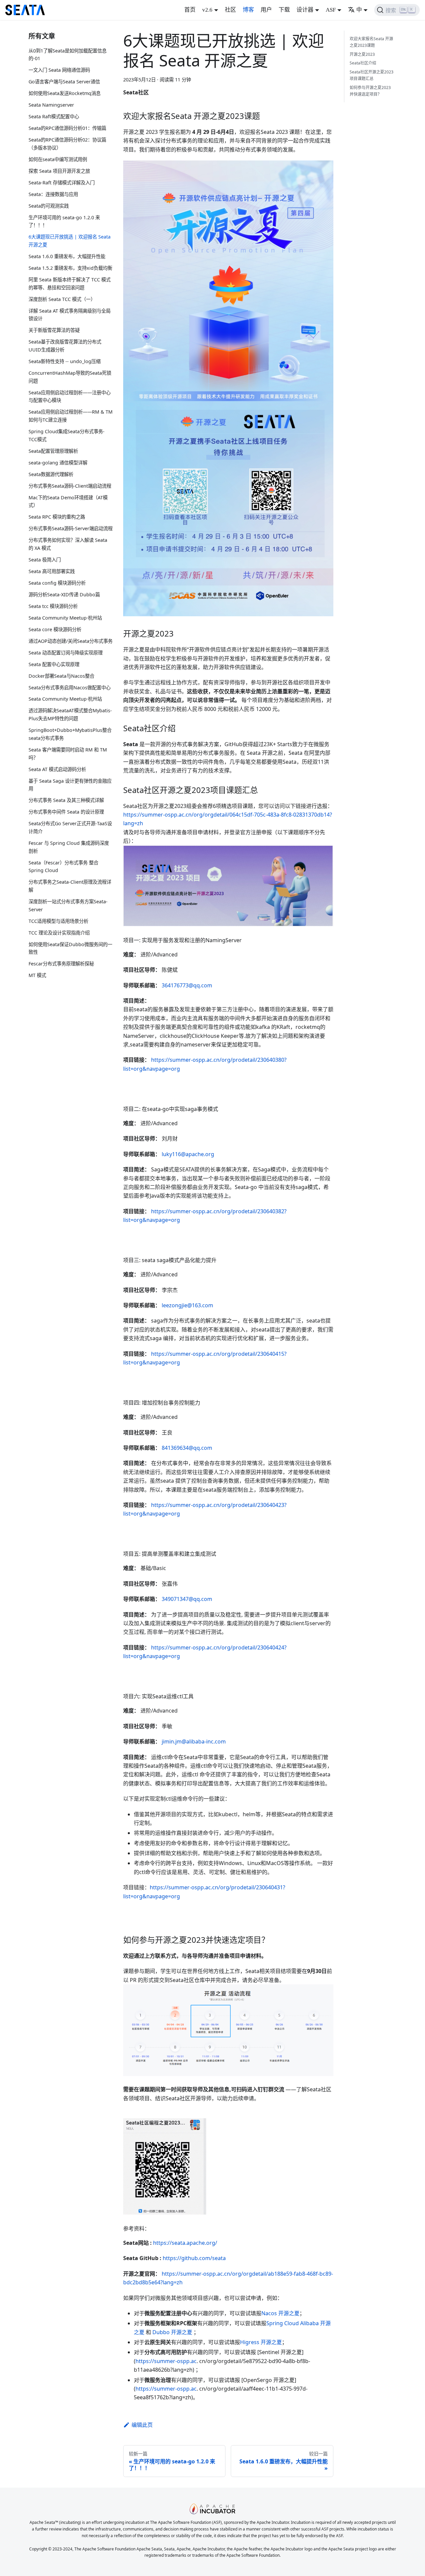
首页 (190, 10)
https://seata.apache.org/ (185, 2243)
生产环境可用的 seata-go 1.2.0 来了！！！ (64, 221)
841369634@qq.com (187, 1448)
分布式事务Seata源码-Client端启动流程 (70, 486)
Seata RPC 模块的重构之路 (57, 517)
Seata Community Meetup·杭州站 (65, 618)
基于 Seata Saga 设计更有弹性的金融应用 (70, 785)
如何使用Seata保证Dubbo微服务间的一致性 (70, 948)
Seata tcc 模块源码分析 (53, 606)
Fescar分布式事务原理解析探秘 (61, 964)
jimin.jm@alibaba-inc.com (194, 1741)
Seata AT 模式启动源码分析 (57, 769)
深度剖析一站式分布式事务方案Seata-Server (68, 905)
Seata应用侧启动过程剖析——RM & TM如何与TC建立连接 (71, 416)
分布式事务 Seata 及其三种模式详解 (66, 800)
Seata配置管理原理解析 (53, 451)
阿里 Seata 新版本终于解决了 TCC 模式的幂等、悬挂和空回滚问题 (70, 284)
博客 (248, 10)
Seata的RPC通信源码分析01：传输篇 (67, 128)
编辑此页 (142, 2425)
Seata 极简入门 (45, 560)
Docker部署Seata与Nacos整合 (61, 676)
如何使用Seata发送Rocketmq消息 (65, 94)
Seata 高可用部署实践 (52, 571)
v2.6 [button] (207, 10)
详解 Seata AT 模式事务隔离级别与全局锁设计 (70, 315)
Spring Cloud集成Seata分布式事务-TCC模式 (67, 435)
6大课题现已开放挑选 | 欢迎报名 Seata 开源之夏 (70, 241)
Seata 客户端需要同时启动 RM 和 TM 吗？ (68, 754)
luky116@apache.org (188, 1154)
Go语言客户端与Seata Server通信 (64, 82)
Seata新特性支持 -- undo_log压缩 (65, 361)
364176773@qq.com (187, 985)
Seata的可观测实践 (49, 206)
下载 (284, 10)
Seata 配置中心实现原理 (54, 664)
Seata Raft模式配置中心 (54, 117)
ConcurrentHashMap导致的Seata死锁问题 (70, 377)
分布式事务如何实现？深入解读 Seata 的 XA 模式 (68, 544)
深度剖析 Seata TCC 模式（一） (62, 299)
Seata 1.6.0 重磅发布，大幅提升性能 (67, 256)
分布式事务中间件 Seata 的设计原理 (66, 812)
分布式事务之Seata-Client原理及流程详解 (70, 886)
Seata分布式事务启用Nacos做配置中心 (70, 688)
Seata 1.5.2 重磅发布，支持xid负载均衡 (70, 268)
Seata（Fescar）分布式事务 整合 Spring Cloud (63, 867)
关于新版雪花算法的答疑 (54, 330)
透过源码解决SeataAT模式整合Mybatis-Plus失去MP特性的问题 (70, 715)
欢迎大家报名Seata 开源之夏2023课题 (371, 42)
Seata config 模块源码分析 (57, 583)
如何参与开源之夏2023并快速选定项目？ (370, 91)
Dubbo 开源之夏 (172, 2332)
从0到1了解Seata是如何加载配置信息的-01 (68, 55)
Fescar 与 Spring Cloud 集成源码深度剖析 (69, 847)
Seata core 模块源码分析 (55, 629)
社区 (230, 10)
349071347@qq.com (187, 1599)
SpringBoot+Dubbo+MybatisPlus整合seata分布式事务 (70, 734)
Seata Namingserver (51, 105)
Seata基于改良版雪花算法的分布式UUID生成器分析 (65, 346)
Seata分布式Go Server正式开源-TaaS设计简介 (70, 827)
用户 (266, 10)
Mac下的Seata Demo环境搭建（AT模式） (68, 501)
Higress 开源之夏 (261, 2342)
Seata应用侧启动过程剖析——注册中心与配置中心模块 (70, 396)
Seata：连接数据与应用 (53, 194)
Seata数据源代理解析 (51, 474)
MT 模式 (37, 976)
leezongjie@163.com (187, 1305)
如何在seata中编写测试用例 (58, 159)
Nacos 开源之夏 (280, 2313)
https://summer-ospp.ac (166, 2361)
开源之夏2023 (362, 54)
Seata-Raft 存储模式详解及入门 (62, 183)
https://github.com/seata (194, 2258)
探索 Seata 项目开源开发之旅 (59, 171)
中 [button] (359, 10)
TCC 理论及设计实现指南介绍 (59, 933)
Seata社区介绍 (363, 63)
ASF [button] (331, 10)
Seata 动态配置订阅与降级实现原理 (66, 653)
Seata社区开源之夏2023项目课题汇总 (372, 75)
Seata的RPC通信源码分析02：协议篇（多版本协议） (67, 144)
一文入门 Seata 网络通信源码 (59, 70)
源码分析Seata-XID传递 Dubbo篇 (64, 594)
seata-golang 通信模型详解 (58, 463)
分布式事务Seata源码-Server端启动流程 (71, 529)
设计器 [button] (305, 10)
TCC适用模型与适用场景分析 (58, 921)
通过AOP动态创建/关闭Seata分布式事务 (71, 641)
